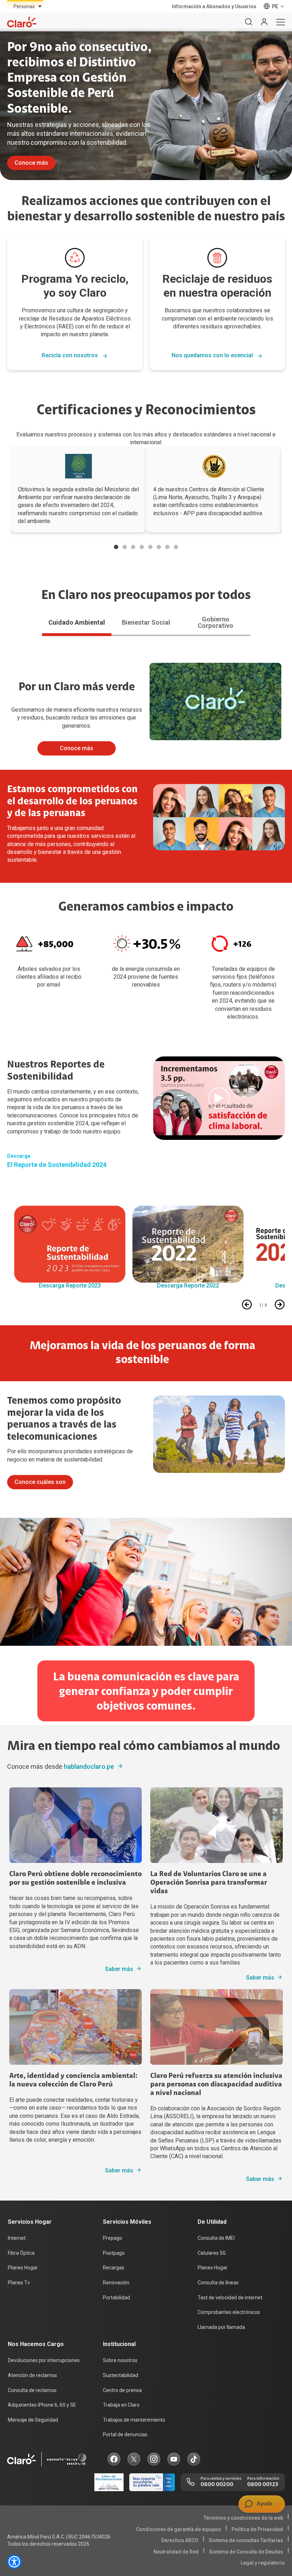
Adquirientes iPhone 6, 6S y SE (42, 2405)
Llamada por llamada (221, 2327)
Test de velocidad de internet (230, 2298)
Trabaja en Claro (121, 2405)
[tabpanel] (78, 490)
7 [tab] (167, 547)
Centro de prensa (122, 2390)
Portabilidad (116, 2298)
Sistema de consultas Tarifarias (246, 2540)
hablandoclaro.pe (89, 1766)
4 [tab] (142, 547)
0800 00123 (263, 2485)
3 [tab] (133, 547)
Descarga (19, 1156)
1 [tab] (116, 547)
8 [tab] (176, 547)
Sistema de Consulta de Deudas (246, 2552)
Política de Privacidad (257, 2529)
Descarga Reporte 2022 (188, 1286)
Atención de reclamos (32, 2375)
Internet (17, 2238)
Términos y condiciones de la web (243, 2518)
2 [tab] (125, 547)
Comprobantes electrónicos (229, 2312)
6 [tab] (159, 547)
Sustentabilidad (121, 2375)
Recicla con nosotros (71, 356)
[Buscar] (249, 22)
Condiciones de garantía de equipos (179, 2529)
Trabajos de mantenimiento (134, 2420)
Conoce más (31, 163)
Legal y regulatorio (263, 2563)
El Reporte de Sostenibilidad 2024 (57, 1165)
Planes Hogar (23, 2268)
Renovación (116, 2283)
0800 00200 (217, 2485)
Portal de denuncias (125, 2434)
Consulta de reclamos (32, 2390)
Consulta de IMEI (216, 2238)
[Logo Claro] (22, 22)
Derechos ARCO (180, 2540)
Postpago (114, 2253)
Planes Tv (19, 2283)
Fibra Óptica (21, 2253)
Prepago (113, 2238)
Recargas (114, 2268)
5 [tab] (150, 547)
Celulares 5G (212, 2253)
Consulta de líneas (218, 2283)
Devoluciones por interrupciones (44, 2360)
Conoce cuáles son (40, 1482)
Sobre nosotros (120, 2360)
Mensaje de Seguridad (33, 2420)
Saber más (119, 1969)
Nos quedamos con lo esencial (213, 356)
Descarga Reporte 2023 (70, 1286)
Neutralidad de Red (176, 2552)
